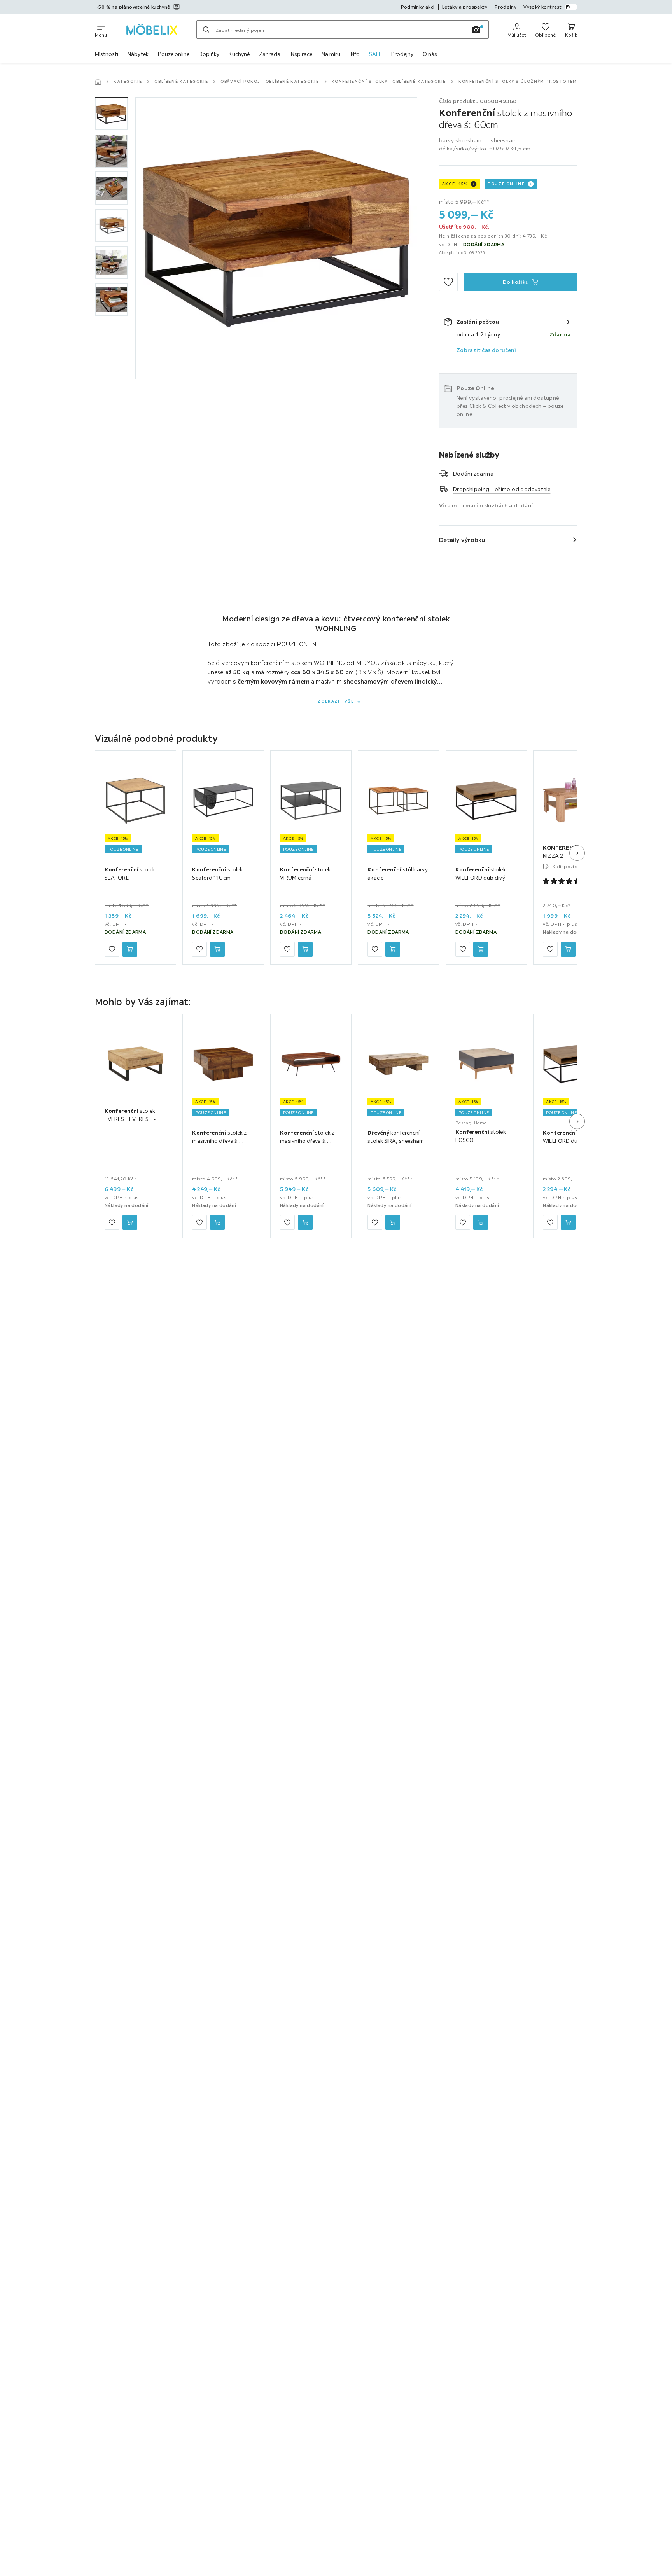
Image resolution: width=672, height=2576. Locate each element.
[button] (111, 114)
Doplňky (209, 54)
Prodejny (402, 54)
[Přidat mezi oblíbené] (448, 282)
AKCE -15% (455, 184)
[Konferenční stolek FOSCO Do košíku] (481, 1223)
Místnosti (107, 54)
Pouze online (174, 54)
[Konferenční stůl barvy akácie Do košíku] (393, 949)
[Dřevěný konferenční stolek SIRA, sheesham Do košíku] (393, 1223)
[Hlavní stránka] (98, 82)
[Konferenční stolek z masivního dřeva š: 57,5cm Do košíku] (217, 1223)
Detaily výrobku (462, 540)
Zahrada (270, 54)
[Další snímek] (577, 853)
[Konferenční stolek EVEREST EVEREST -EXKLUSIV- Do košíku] (130, 1223)
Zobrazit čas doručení (486, 350)
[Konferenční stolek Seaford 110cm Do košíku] (217, 949)
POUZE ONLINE (506, 184)
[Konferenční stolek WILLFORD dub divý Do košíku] (481, 949)
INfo (355, 54)
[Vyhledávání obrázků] (476, 30)
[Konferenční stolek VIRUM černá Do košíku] (305, 949)
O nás (430, 54)
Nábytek (138, 54)
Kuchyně (239, 54)
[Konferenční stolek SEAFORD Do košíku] (130, 949)
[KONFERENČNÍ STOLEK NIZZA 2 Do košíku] (568, 949)
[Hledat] (206, 30)
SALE (375, 54)
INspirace (301, 54)
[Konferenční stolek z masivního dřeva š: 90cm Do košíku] (305, 1223)
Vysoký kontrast (542, 7)
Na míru (331, 54)
